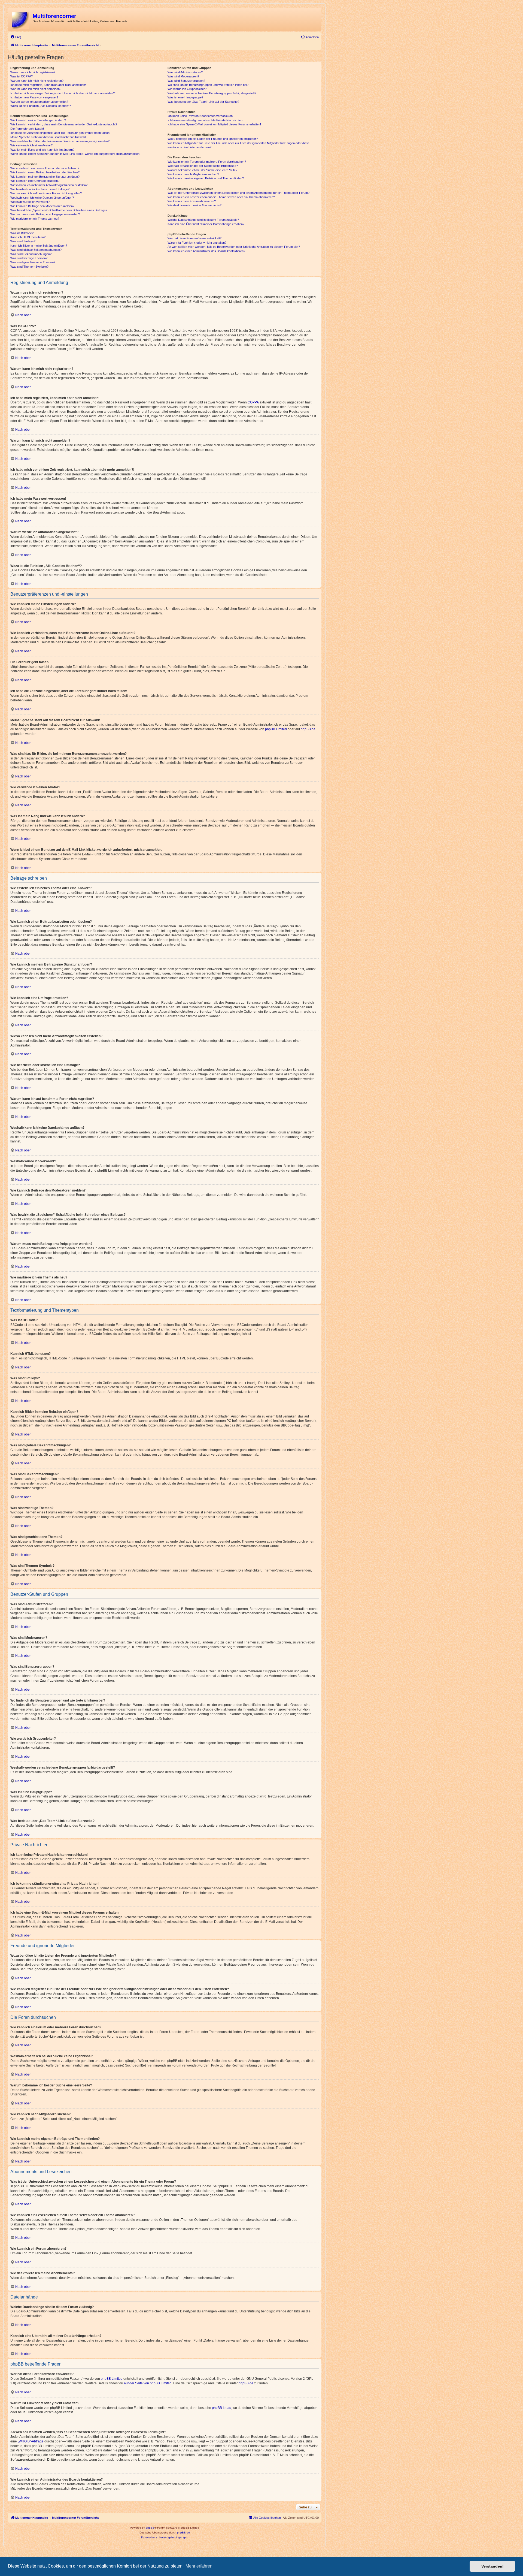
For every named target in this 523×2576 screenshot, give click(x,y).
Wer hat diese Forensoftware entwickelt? (194, 238)
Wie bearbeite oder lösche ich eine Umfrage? (40, 189)
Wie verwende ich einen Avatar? (31, 145)
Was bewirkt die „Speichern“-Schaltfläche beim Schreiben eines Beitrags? (59, 210)
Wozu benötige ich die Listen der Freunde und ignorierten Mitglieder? (213, 139)
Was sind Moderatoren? (183, 76)
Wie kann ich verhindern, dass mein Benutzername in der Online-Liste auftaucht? (64, 124)
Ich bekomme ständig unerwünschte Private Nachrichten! (205, 120)
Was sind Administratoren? (185, 72)
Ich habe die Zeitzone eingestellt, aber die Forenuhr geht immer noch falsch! (60, 133)
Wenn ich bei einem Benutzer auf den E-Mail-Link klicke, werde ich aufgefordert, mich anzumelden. (75, 154)
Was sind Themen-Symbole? (29, 267)
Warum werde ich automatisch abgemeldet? (39, 102)
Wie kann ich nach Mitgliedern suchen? (193, 174)
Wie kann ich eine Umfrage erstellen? (35, 181)
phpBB (150, 2528)
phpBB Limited (276, 729)
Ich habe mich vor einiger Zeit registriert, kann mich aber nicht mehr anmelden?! (63, 93)
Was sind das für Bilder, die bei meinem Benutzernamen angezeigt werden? (60, 141)
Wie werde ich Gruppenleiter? (187, 89)
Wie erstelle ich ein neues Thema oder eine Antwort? (45, 168)
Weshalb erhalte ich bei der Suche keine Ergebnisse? (203, 166)
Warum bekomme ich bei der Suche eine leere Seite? (202, 170)
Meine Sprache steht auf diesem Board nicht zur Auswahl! (48, 137)
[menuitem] (16, 37)
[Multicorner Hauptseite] (21, 19)
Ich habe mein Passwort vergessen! (34, 97)
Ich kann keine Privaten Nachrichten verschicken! (200, 116)
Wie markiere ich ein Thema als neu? (35, 219)
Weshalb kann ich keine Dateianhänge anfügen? (42, 198)
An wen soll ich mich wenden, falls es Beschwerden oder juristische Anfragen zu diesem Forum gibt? (234, 247)
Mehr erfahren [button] (199, 2566)
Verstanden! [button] (492, 2566)
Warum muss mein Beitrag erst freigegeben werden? (45, 214)
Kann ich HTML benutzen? (28, 237)
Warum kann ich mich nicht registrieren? (37, 81)
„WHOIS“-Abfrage (31, 2441)
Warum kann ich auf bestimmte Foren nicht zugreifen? (46, 193)
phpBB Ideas (221, 2408)
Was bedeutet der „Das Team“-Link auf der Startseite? (203, 102)
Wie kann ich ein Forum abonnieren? (192, 201)
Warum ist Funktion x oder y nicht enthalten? (197, 243)
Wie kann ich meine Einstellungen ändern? (38, 120)
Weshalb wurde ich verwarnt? (30, 202)
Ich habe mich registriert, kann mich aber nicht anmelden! (48, 85)
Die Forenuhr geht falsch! (27, 129)
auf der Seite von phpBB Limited (148, 2383)
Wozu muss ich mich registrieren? (33, 72)
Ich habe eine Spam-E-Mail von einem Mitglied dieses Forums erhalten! (214, 124)
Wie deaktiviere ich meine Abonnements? (194, 205)
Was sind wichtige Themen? (29, 258)
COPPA (253, 402)
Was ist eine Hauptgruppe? (185, 97)
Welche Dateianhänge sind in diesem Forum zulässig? (203, 220)
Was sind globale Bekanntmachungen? (36, 250)
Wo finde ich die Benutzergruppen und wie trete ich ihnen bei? (208, 85)
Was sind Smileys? (23, 241)
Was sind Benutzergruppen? (186, 81)
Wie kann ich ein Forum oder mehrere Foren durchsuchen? (207, 162)
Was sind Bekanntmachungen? (31, 254)
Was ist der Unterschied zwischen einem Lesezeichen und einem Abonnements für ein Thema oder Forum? (238, 193)
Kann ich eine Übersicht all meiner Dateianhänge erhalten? (206, 224)
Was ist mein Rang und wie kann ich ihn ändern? (42, 150)
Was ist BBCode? (22, 233)
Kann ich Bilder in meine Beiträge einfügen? (39, 246)
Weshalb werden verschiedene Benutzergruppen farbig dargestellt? (212, 93)
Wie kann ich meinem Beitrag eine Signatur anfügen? (45, 177)
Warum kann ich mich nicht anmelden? (36, 89)
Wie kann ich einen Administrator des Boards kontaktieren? (206, 251)
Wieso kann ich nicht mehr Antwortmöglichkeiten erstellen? (49, 185)
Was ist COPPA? (22, 76)
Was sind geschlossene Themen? (33, 262)
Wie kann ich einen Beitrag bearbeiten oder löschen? (45, 172)
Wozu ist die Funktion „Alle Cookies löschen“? (41, 106)
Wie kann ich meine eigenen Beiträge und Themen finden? (206, 178)
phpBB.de (308, 729)
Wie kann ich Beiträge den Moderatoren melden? (42, 206)
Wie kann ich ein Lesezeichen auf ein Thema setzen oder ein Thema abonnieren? (221, 197)
